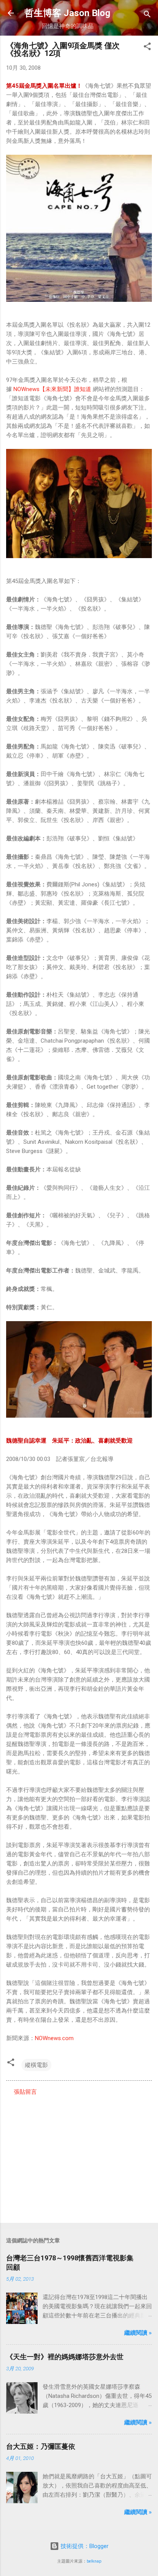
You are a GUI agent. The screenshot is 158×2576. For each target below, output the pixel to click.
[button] (147, 48)
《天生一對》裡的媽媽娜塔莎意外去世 (65, 2357)
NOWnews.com (54, 2038)
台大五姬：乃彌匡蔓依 (41, 2446)
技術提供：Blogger (84, 2546)
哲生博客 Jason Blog (67, 13)
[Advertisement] (79, 2157)
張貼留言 (25, 2092)
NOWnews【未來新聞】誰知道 (52, 389)
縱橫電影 (36, 2065)
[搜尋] (147, 16)
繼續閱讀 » (138, 2333)
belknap (94, 2561)
